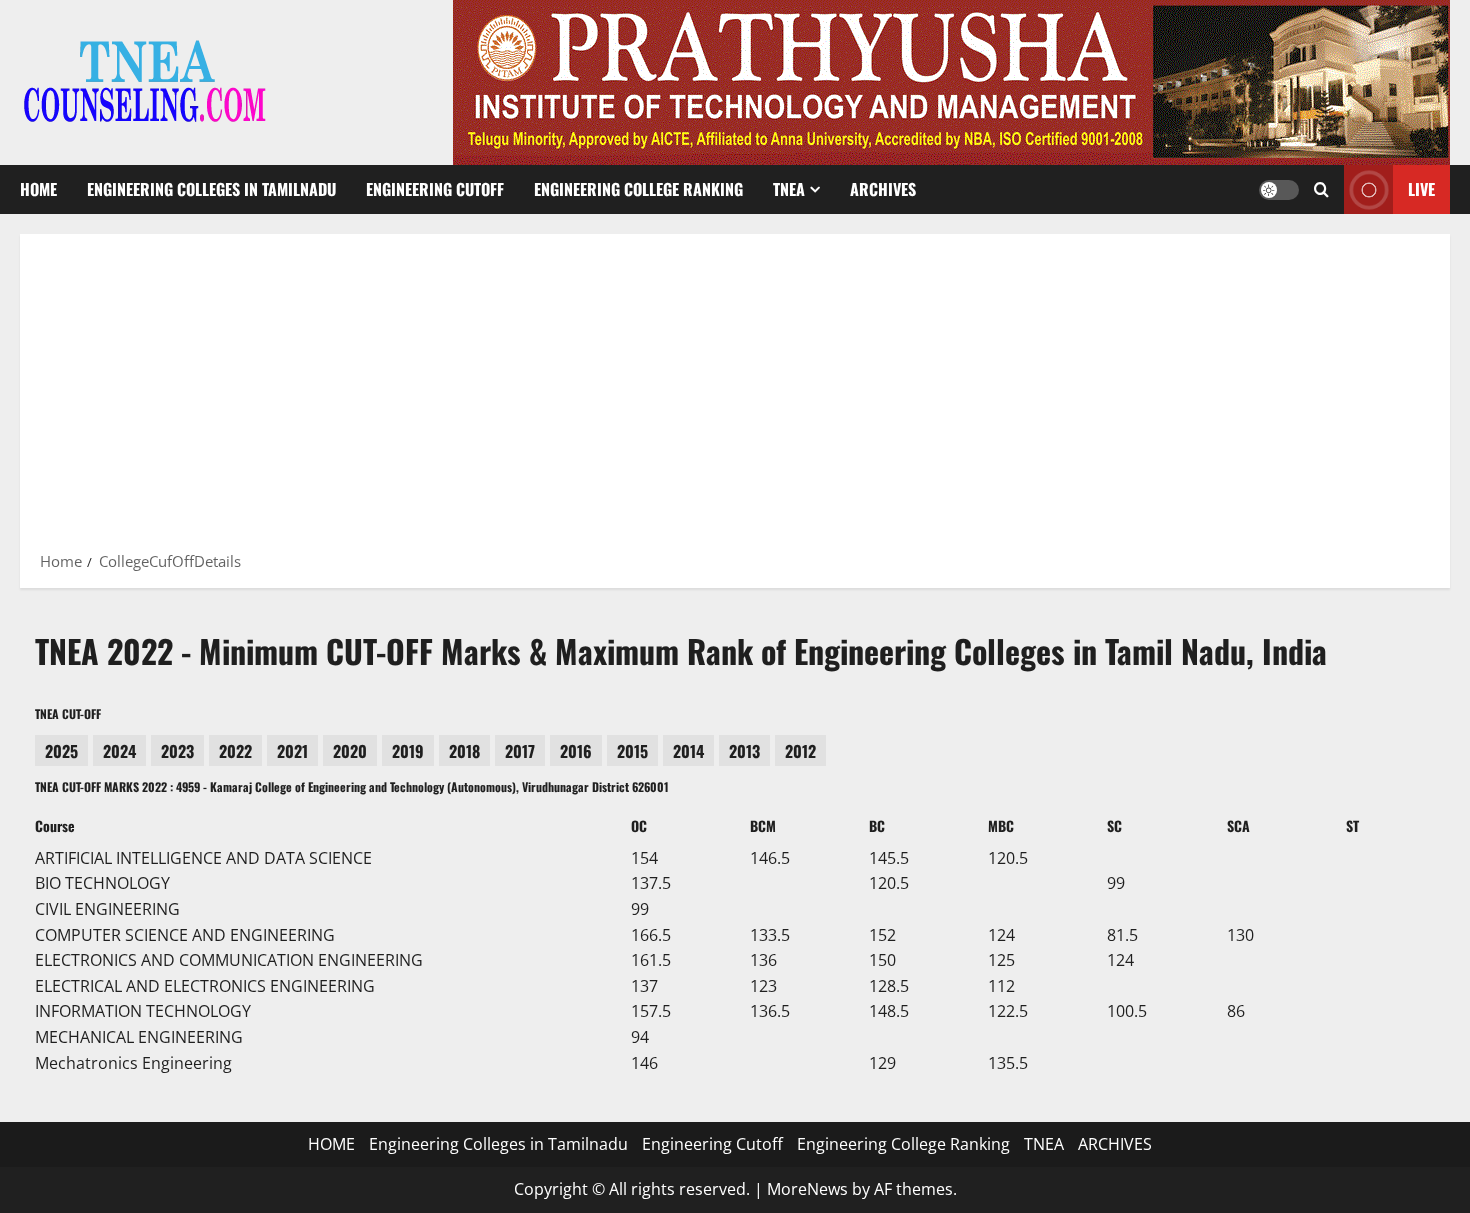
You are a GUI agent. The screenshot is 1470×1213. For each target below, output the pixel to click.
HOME (38, 189)
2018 (464, 751)
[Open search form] (1321, 189)
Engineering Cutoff (435, 189)
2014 (688, 751)
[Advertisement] (735, 399)
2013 (744, 751)
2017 (520, 751)
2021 (292, 751)
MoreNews (807, 1189)
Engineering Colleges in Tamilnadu (211, 189)
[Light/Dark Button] (1279, 190)
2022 (235, 751)
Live (1421, 189)
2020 (350, 751)
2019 (408, 751)
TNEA (789, 189)
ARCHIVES (883, 189)
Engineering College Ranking (638, 189)
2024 (119, 751)
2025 (61, 751)
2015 (632, 751)
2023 (177, 751)
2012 (800, 751)
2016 (576, 751)
